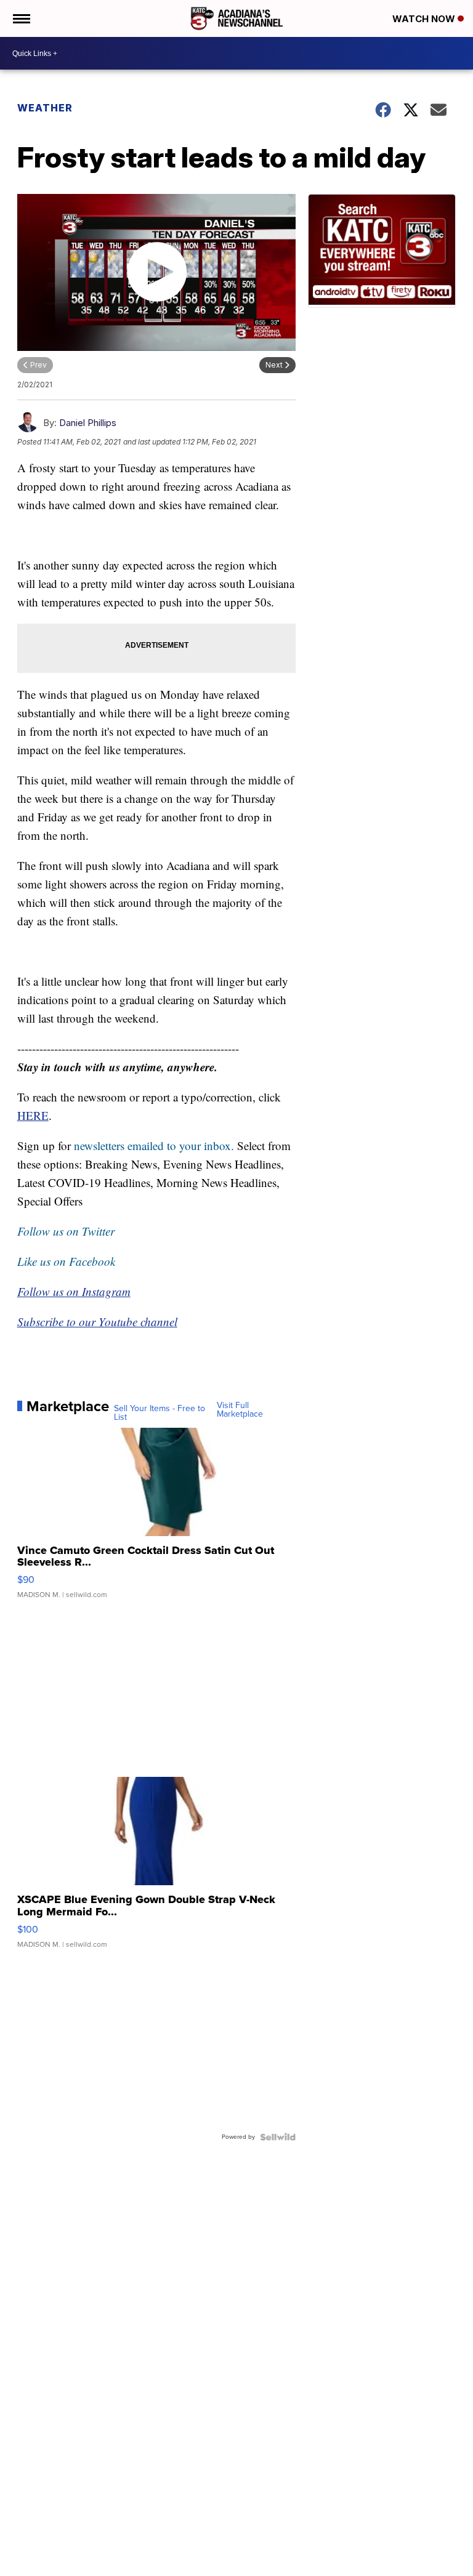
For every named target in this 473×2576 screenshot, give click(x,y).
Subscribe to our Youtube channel (97, 1322)
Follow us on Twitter (66, 1231)
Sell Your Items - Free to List (160, 1413)
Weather (45, 108)
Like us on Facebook (66, 1261)
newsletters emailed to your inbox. (154, 1145)
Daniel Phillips (88, 423)
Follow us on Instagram (74, 1291)
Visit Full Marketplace (240, 1410)
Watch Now (425, 19)
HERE (33, 1115)
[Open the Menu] (21, 18)
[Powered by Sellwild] (278, 2137)
